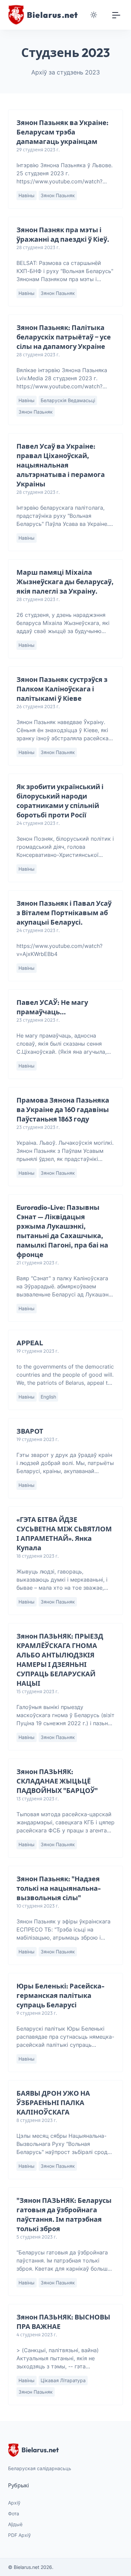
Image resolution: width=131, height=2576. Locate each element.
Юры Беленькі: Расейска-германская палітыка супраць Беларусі (60, 1995)
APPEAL (30, 1343)
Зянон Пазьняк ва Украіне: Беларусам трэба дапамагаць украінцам (62, 132)
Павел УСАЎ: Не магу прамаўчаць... (52, 1007)
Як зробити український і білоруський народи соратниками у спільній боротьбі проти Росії (60, 801)
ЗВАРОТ (30, 1431)
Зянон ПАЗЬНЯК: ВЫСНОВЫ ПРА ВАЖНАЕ (63, 2322)
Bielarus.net (40, 2450)
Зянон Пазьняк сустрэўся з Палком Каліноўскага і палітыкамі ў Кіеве (62, 689)
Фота (14, 2513)
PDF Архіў (19, 2535)
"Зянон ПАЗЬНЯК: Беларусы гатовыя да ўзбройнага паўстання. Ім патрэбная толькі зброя (64, 2214)
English (48, 1397)
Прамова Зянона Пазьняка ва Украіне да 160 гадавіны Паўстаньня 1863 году (63, 1110)
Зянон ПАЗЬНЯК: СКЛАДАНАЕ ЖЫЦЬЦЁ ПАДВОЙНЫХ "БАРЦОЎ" (57, 1781)
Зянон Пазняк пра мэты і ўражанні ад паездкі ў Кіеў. (63, 234)
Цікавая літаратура (63, 2380)
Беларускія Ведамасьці (68, 400)
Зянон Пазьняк (58, 195)
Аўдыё (15, 2524)
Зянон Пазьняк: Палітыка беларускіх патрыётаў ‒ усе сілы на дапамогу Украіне (64, 337)
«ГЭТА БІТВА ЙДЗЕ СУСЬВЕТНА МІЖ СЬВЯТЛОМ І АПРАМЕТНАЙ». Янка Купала (64, 1534)
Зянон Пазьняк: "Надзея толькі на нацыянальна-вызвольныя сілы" (59, 1888)
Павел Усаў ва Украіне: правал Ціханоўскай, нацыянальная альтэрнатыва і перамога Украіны (61, 465)
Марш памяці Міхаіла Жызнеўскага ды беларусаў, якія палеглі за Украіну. (65, 582)
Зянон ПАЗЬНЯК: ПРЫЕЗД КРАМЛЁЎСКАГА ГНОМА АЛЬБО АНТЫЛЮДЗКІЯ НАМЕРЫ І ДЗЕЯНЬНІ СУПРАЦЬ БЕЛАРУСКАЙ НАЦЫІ (60, 1660)
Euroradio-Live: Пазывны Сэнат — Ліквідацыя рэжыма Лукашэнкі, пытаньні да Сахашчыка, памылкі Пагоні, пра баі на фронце (62, 1231)
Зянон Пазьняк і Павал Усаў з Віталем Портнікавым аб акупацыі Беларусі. (64, 913)
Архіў (14, 2503)
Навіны (27, 195)
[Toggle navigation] (116, 15)
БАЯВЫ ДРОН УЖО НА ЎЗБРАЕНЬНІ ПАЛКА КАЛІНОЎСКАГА (53, 2103)
